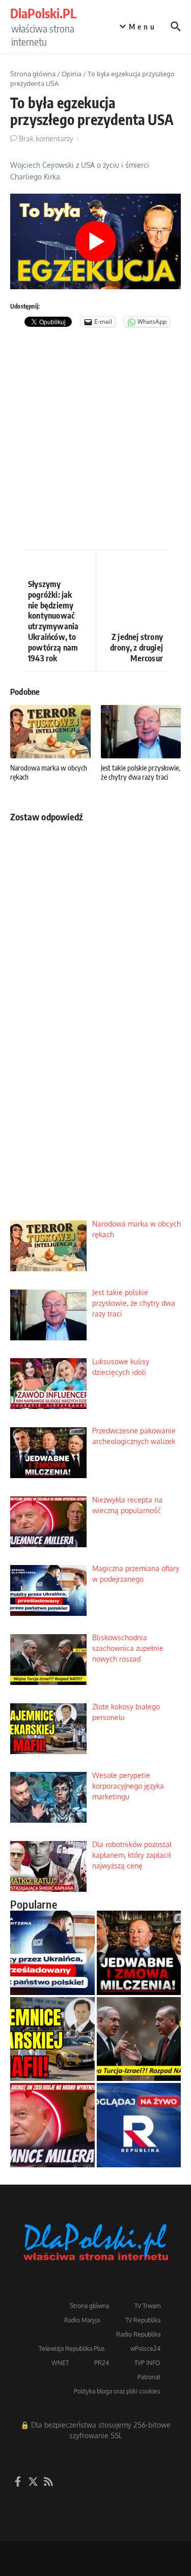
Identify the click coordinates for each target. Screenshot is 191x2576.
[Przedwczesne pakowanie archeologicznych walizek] (139, 1953)
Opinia (72, 74)
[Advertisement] (95, 444)
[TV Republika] (139, 2125)
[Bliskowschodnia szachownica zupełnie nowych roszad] (139, 2039)
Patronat (149, 2377)
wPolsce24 (145, 2349)
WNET (60, 2363)
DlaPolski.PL (43, 13)
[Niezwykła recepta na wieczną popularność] (52, 2125)
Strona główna (33, 74)
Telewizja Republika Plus (72, 2349)
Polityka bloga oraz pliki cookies (117, 2391)
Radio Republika (138, 2334)
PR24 (102, 2363)
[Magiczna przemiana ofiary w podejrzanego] (52, 1953)
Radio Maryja (82, 2320)
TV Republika (143, 2320)
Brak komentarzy (46, 139)
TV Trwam (147, 2306)
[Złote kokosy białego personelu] (52, 2039)
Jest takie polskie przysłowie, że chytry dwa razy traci (141, 772)
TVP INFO (147, 2363)
